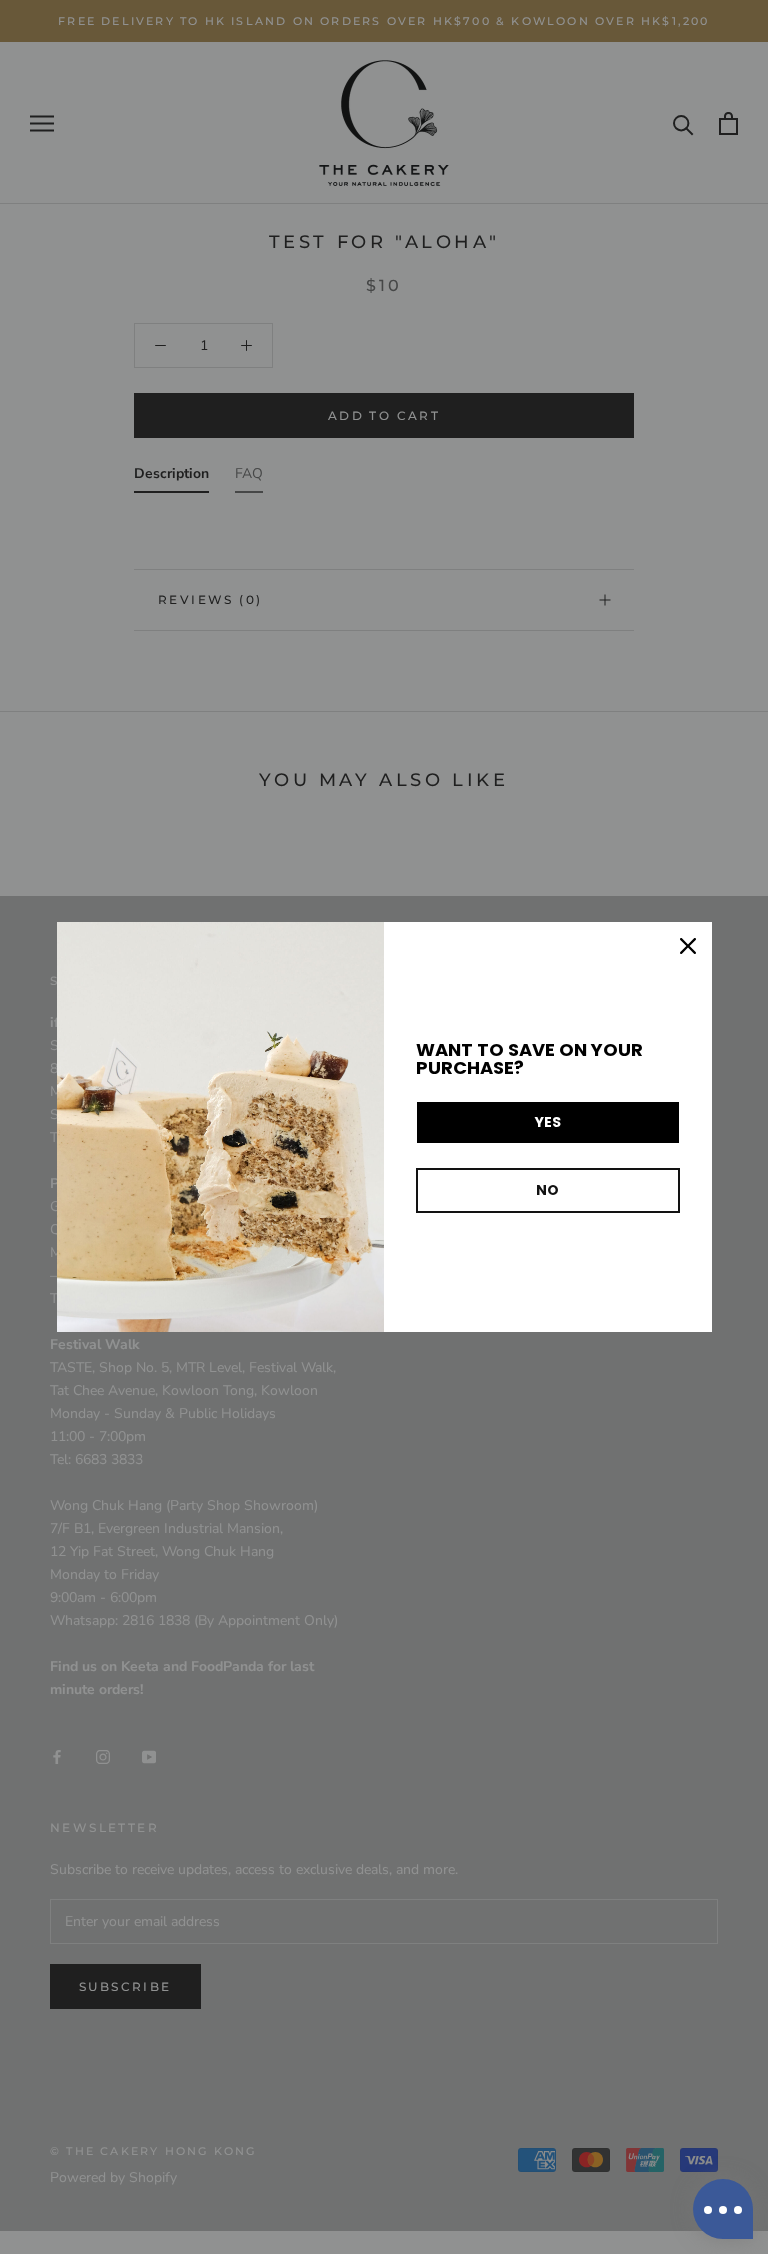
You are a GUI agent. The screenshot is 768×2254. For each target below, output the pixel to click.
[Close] (688, 946)
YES (548, 1122)
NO (547, 1190)
